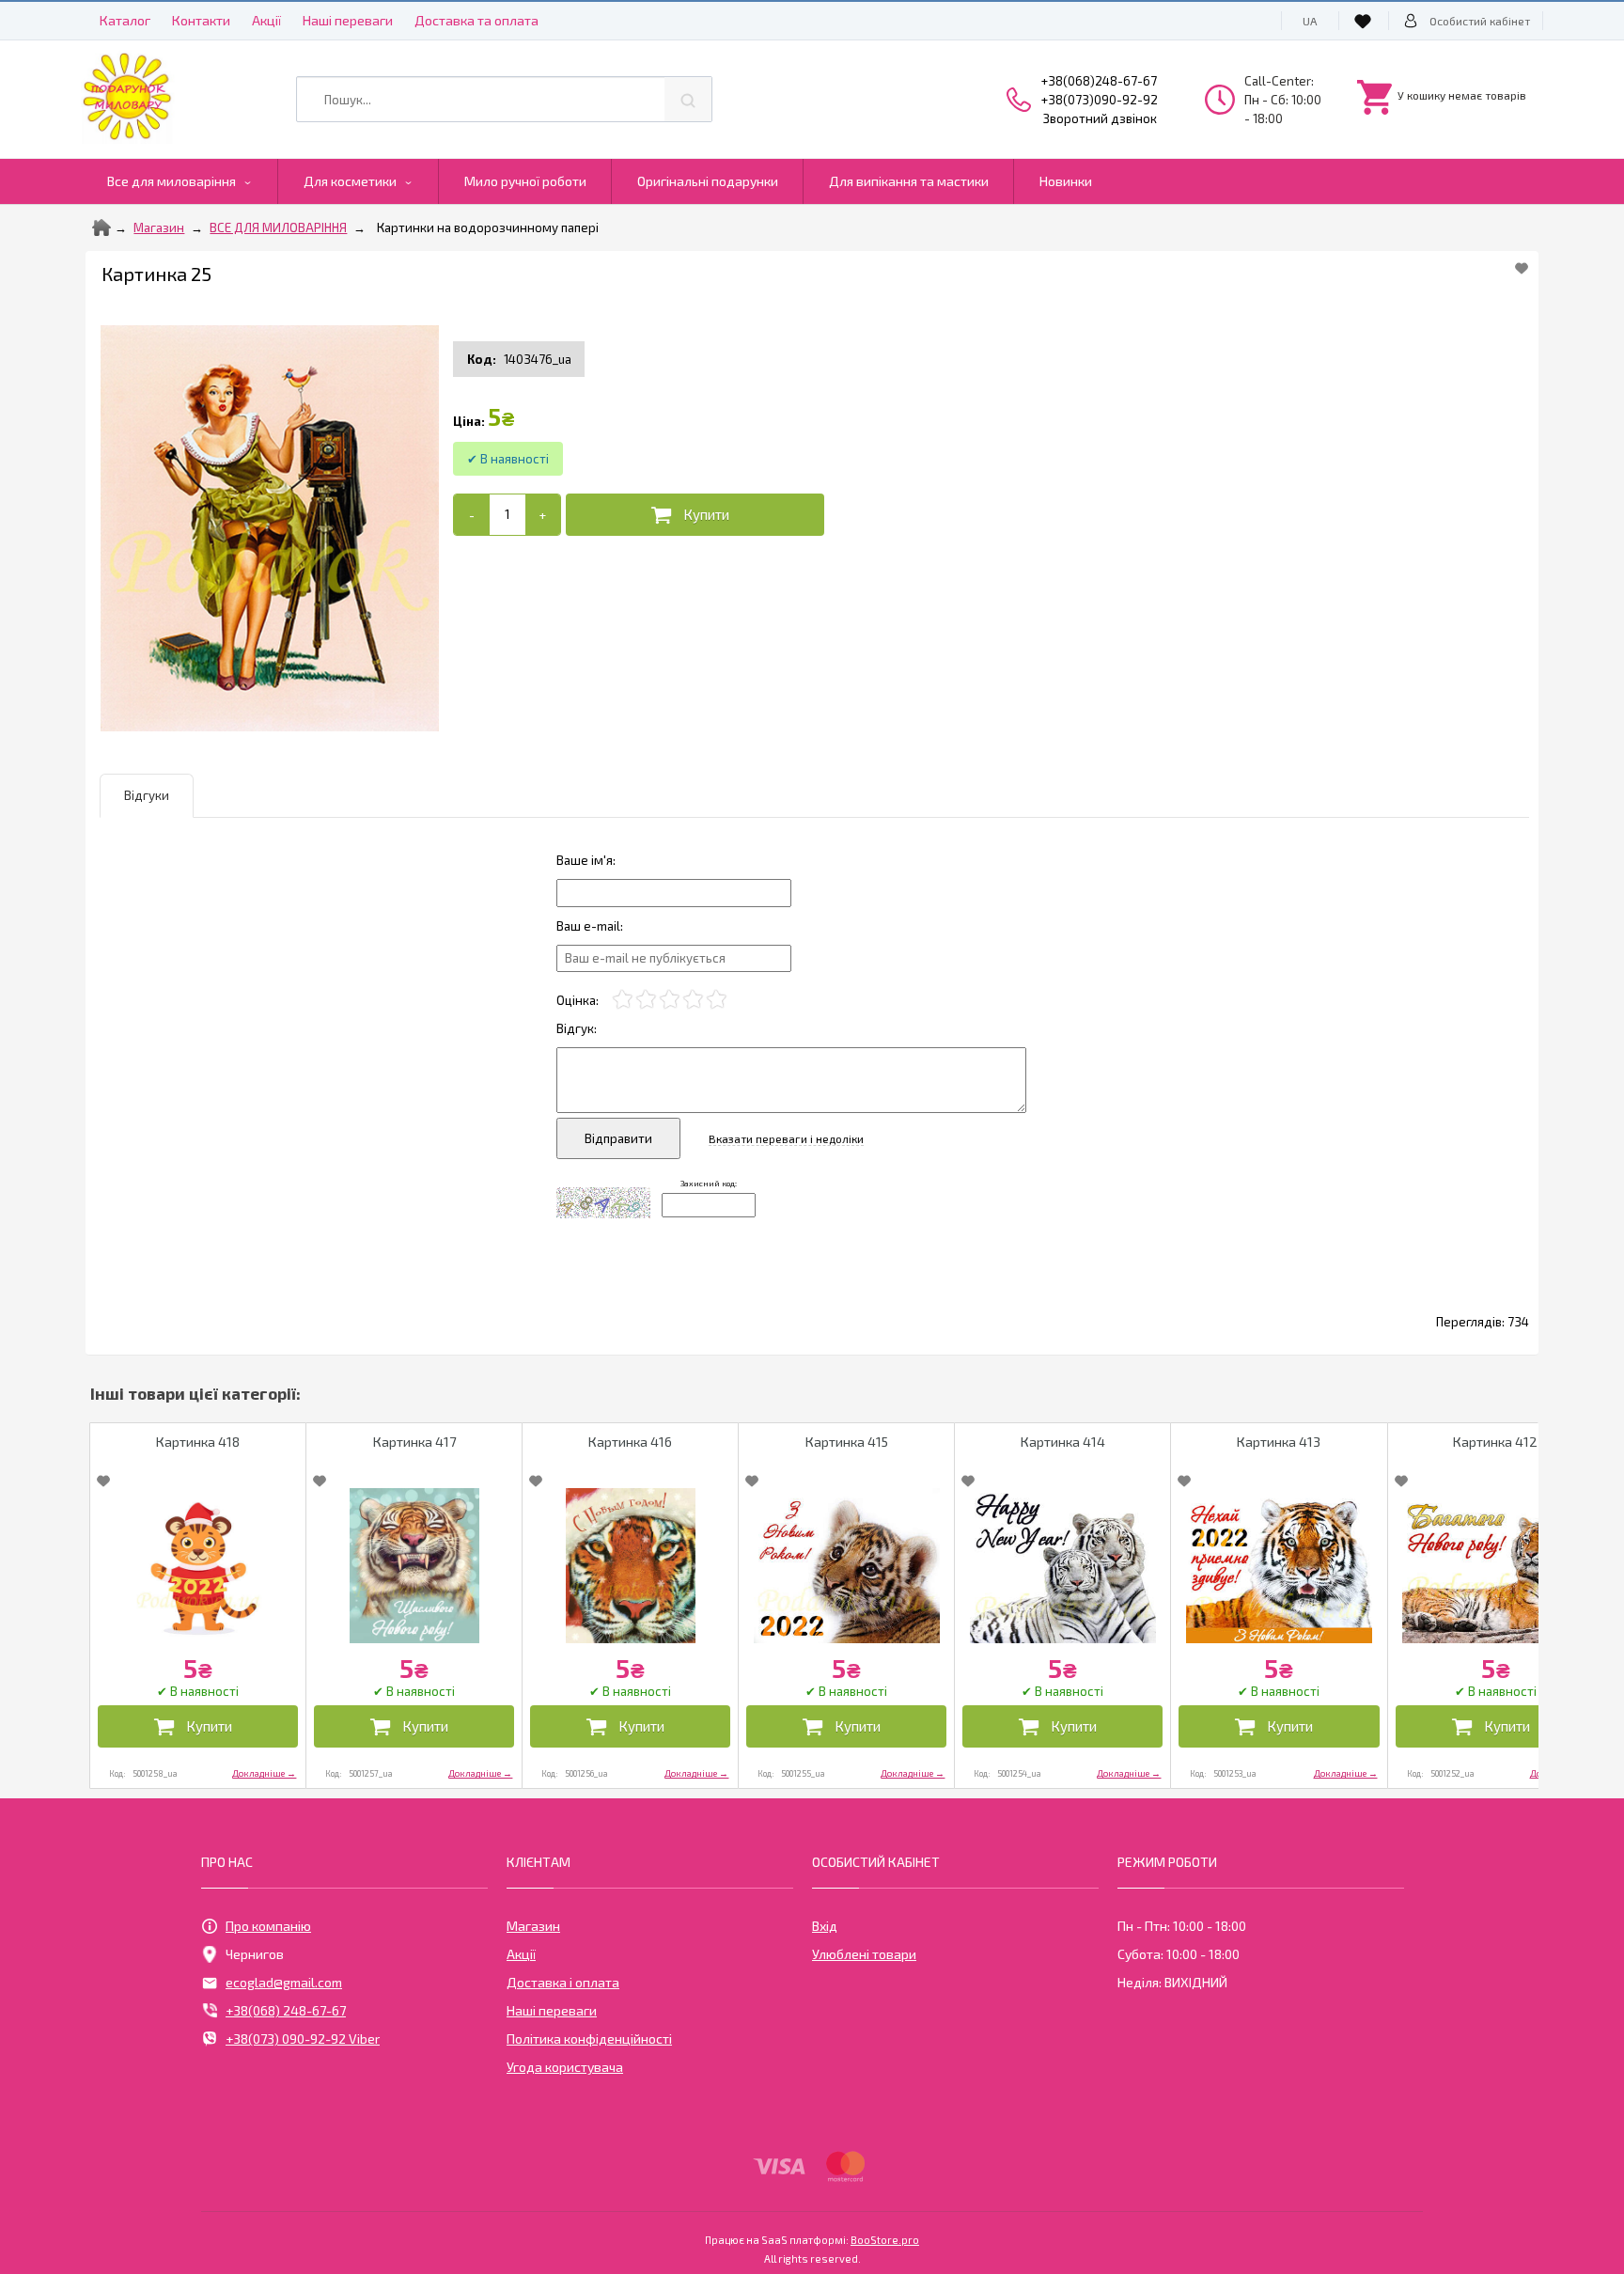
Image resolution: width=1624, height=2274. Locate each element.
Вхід (825, 1926)
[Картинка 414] (1062, 1566)
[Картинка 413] (1279, 1566)
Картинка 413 (1279, 1442)
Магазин (159, 227)
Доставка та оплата (476, 20)
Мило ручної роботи (525, 181)
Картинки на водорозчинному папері (488, 227)
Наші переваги (348, 20)
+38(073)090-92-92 (1100, 100)
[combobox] (504, 99)
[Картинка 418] (198, 1566)
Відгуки (147, 795)
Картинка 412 (1495, 1442)
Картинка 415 (847, 1442)
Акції (266, 20)
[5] (717, 1000)
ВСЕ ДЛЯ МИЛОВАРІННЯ (278, 227)
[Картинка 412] (1496, 1566)
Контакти (201, 20)
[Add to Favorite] (1522, 268)
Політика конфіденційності (589, 2039)
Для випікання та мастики (909, 181)
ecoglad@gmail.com (284, 1982)
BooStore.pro (885, 2239)
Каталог (125, 20)
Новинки (1066, 181)
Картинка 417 (414, 1442)
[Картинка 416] (630, 1566)
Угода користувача (565, 2067)
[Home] (101, 227)
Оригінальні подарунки (708, 181)
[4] (693, 1000)
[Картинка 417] (414, 1566)
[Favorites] (1366, 21)
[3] (670, 1000)
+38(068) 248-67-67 (286, 2010)
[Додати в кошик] (695, 515)
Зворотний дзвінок (1100, 118)
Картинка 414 (1063, 1442)
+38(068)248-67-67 (1099, 81)
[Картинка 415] (846, 1566)
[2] (646, 1000)
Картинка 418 (198, 1442)
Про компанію (268, 1926)
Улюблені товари (864, 1954)
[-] (471, 515)
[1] (623, 1000)
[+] (543, 515)
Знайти (688, 99)
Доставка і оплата (563, 1982)
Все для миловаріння (172, 181)
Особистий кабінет (1480, 21)
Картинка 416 (630, 1442)
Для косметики (350, 181)
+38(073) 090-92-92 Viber (303, 2039)
